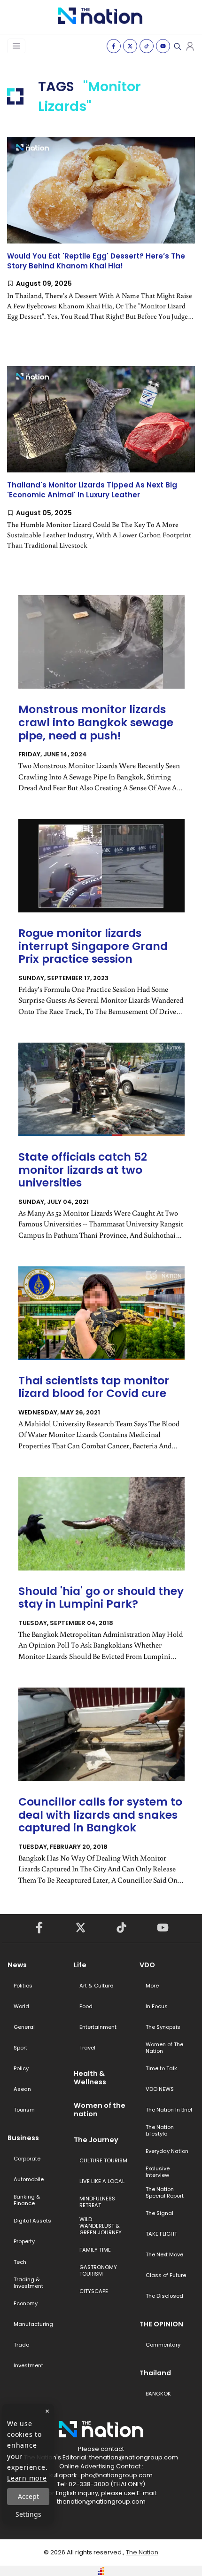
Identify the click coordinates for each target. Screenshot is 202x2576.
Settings (28, 2514)
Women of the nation (100, 2110)
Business (23, 2138)
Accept (28, 2496)
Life (80, 1965)
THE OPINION (161, 2324)
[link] (101, 237)
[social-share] (114, 46)
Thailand (155, 2373)
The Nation (142, 2552)
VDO (147, 1965)
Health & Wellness (90, 2078)
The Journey (96, 2140)
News (17, 1965)
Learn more (27, 2478)
